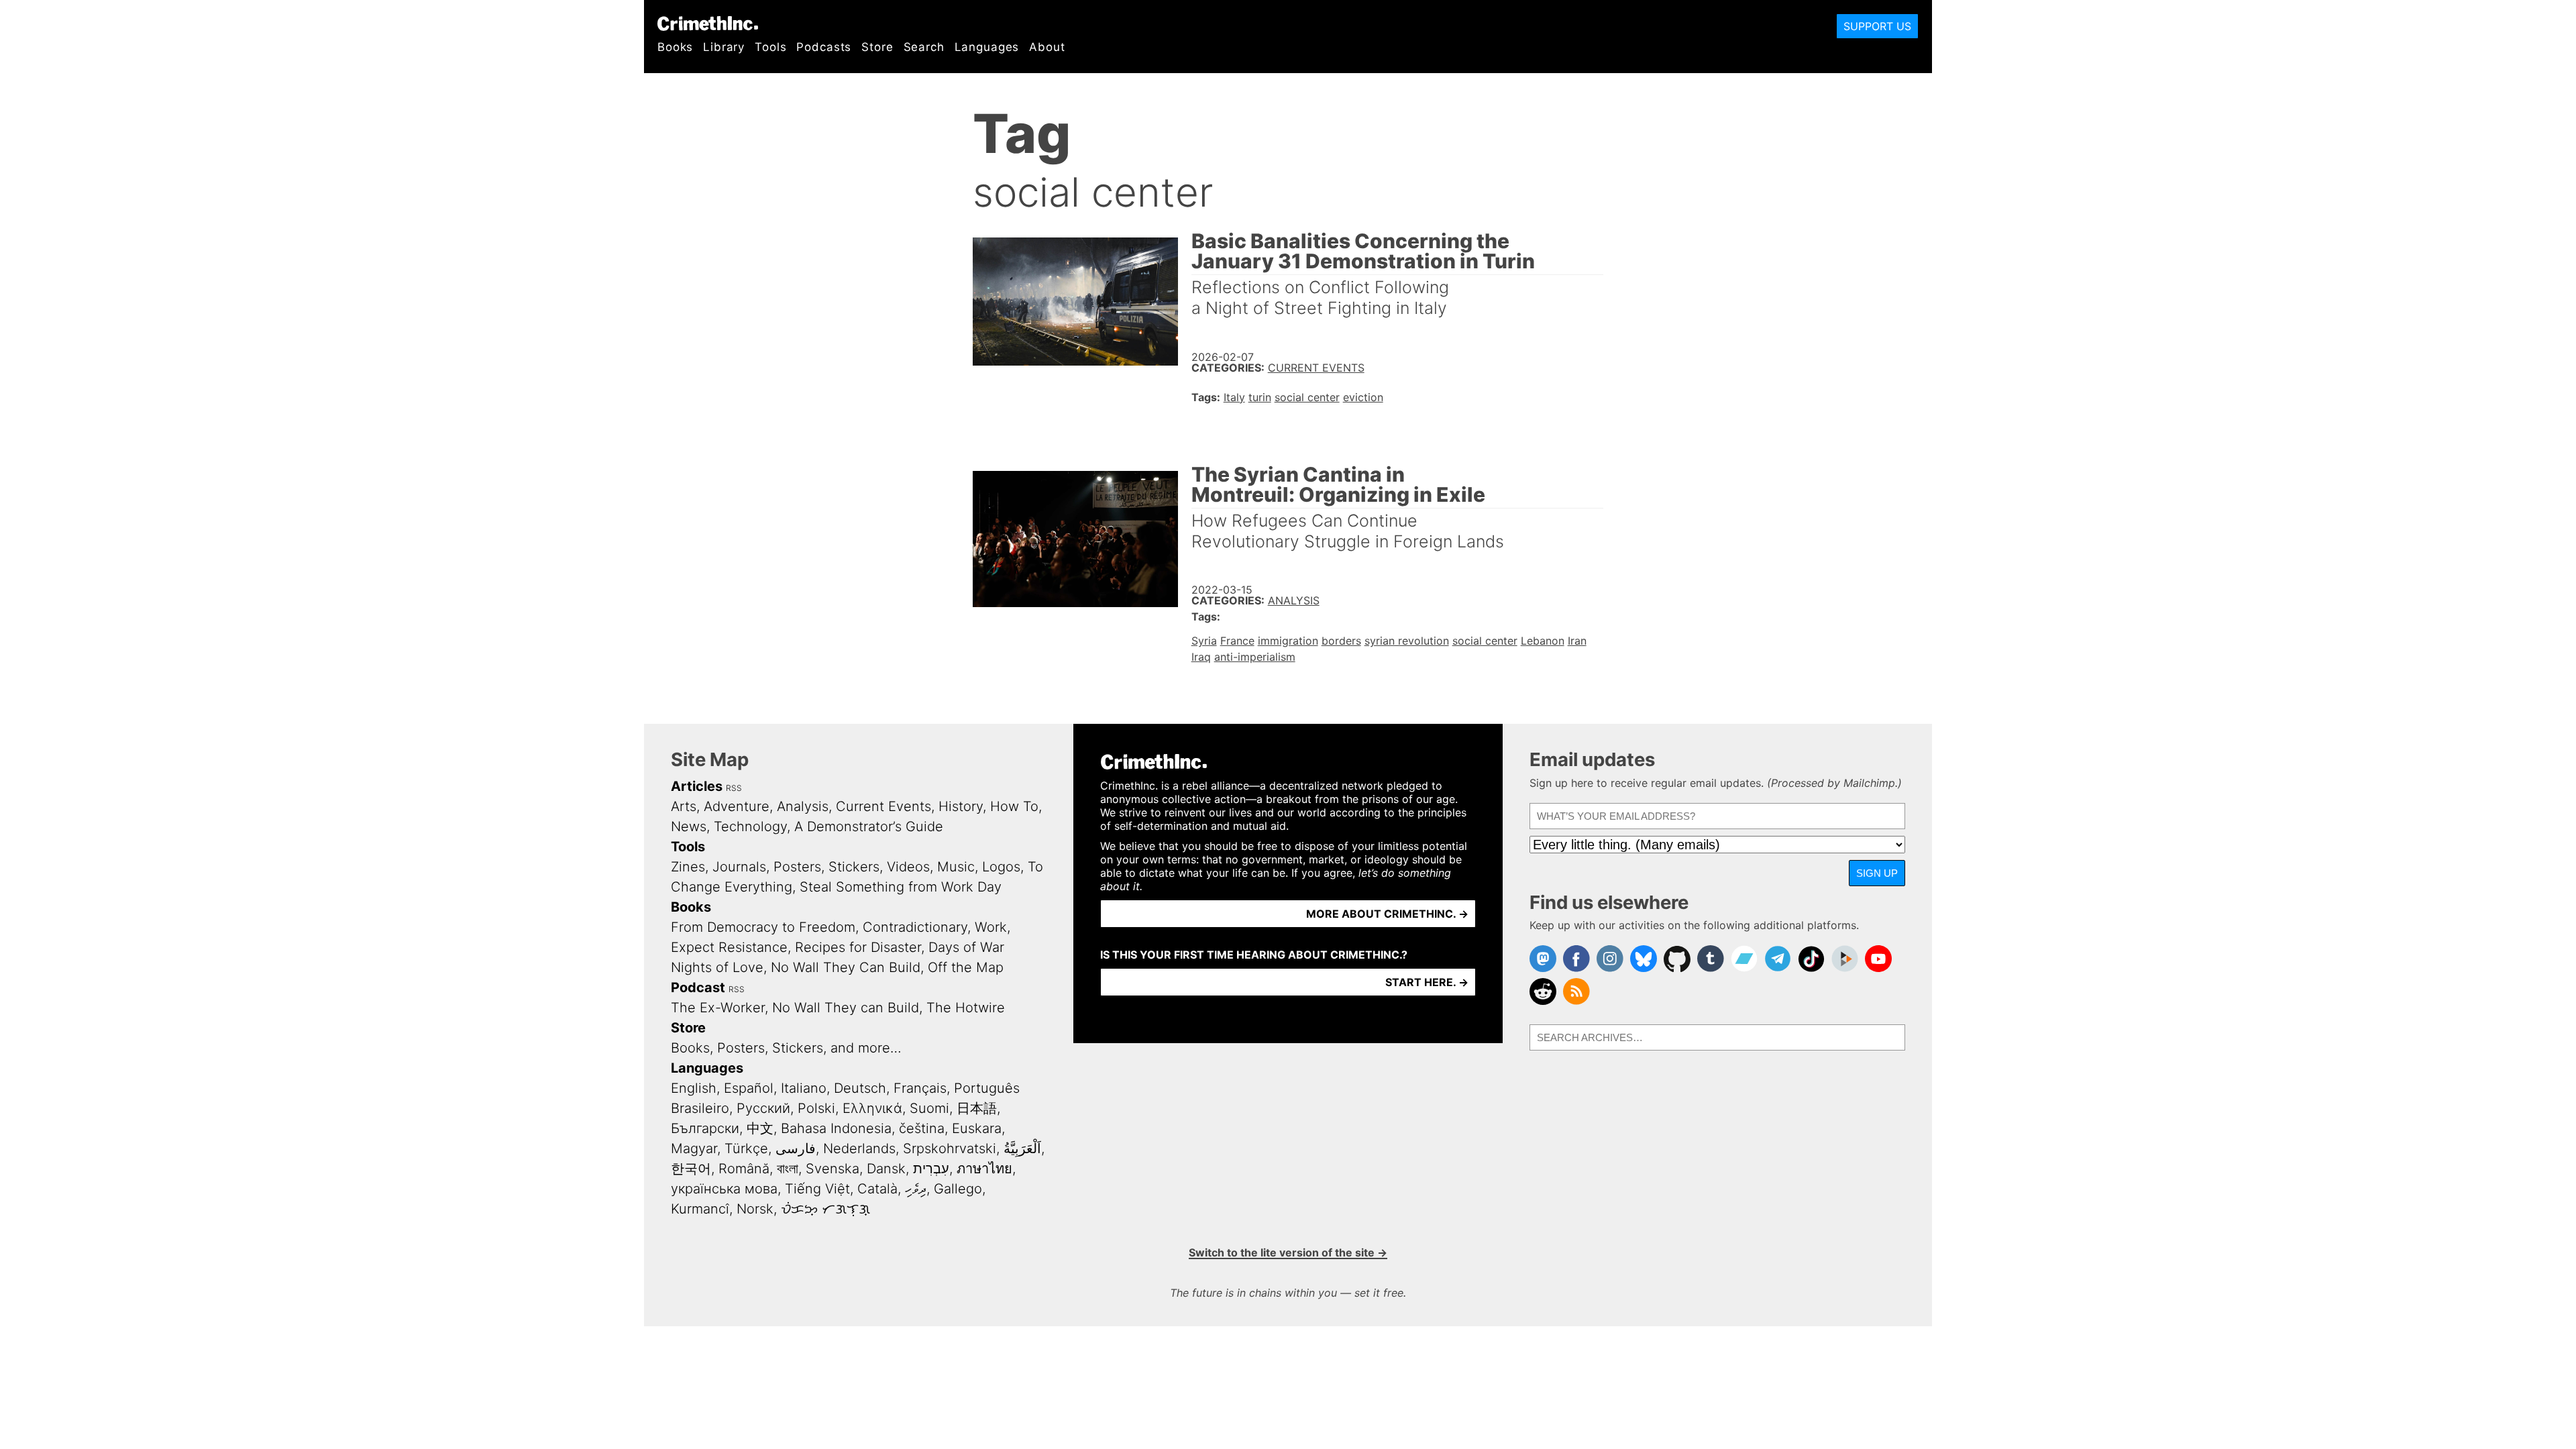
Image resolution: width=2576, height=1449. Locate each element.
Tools (770, 47)
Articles (697, 786)
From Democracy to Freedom (763, 927)
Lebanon (1543, 641)
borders (1341, 641)
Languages (987, 47)
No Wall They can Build (846, 1008)
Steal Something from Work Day (901, 887)
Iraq (1201, 657)
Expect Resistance (729, 947)
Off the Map (966, 967)
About (1047, 47)
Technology (750, 826)
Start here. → (1427, 982)
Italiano (804, 1088)
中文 (760, 1128)
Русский (763, 1108)
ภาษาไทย (984, 1169)
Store (877, 47)
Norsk (755, 1209)
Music (956, 867)
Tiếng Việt (817, 1189)
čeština (922, 1128)
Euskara (977, 1128)
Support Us (1877, 26)
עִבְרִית (931, 1169)
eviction (1363, 397)
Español (749, 1088)
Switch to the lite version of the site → (1288, 1252)
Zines (688, 867)
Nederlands (859, 1148)
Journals (739, 867)
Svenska (833, 1169)
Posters (797, 867)
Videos (908, 867)
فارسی (796, 1148)
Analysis (1294, 600)
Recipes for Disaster (858, 947)
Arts (684, 806)
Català (877, 1189)
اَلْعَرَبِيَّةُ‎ (1022, 1148)
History (961, 806)
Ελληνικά (872, 1108)
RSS (734, 788)
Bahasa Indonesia (836, 1128)
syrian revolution (1407, 641)
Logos (1001, 867)
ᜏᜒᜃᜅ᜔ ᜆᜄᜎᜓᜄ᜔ (825, 1209)
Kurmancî (700, 1209)
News (689, 826)
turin (1260, 397)
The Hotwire (966, 1008)
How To (1014, 806)
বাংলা (788, 1169)
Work (991, 927)
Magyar (694, 1148)
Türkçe (746, 1148)
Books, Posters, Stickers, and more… (786, 1048)
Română (744, 1169)
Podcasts (824, 47)
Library (724, 47)
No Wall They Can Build (846, 967)
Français (920, 1088)
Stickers (854, 867)
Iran (1577, 641)
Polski (816, 1108)
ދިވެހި (916, 1189)
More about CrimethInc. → (1387, 914)
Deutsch (860, 1088)
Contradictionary (915, 927)
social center (1307, 397)
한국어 (691, 1169)
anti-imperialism (1255, 657)
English (694, 1088)
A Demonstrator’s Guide (869, 826)
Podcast (698, 987)
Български (705, 1128)
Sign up (1877, 873)
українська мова (724, 1189)
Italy (1234, 397)
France (1237, 641)
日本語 (977, 1108)
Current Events (1316, 368)
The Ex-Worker (718, 1008)
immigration (1288, 641)
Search (924, 47)
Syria (1204, 641)
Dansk (886, 1169)
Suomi (929, 1108)
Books (675, 47)
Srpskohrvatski (950, 1148)
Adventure (737, 806)
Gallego (958, 1189)
